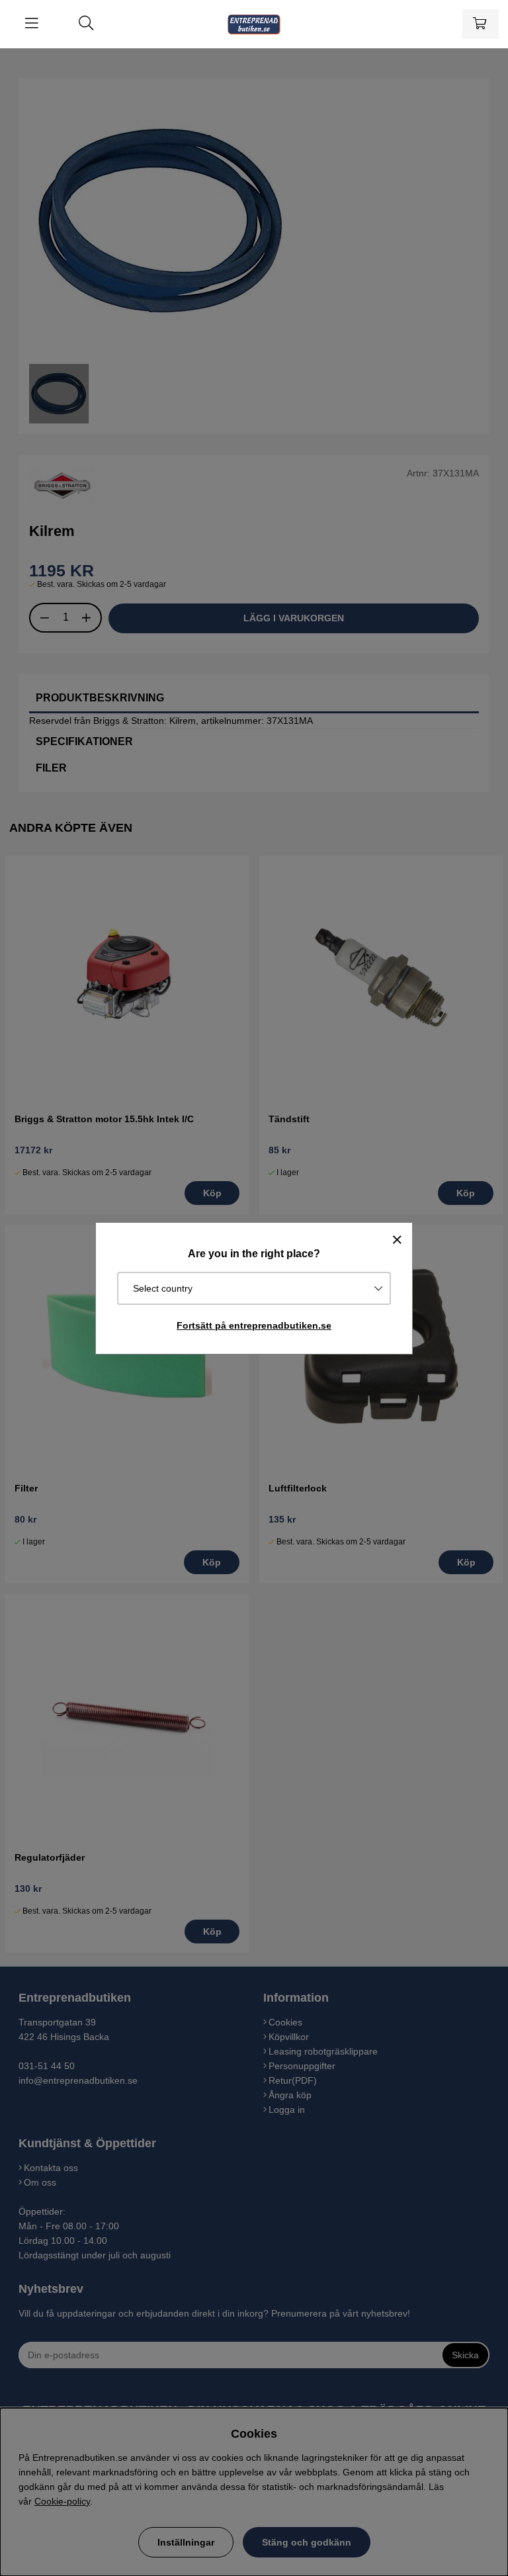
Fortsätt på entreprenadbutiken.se (254, 1325)
